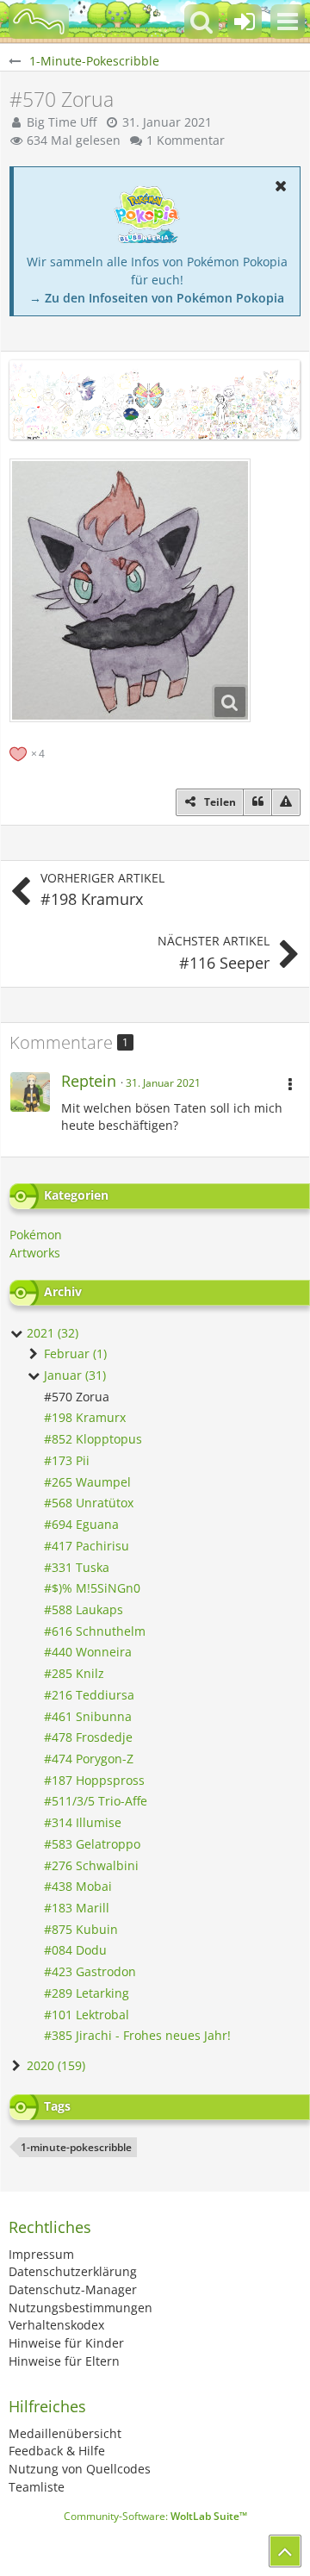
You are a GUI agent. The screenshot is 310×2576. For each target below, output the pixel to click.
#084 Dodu (75, 1950)
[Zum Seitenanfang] (285, 2551)
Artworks (35, 1253)
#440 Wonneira (88, 1652)
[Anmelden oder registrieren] (245, 22)
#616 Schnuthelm (95, 1631)
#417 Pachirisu (87, 1546)
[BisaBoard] (39, 22)
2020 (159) (54, 2065)
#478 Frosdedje (88, 1737)
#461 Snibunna (88, 1716)
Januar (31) (73, 1375)
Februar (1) (74, 1353)
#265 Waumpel (87, 1482)
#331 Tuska (77, 1567)
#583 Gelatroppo (92, 1844)
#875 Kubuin (81, 1929)
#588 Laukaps (84, 1609)
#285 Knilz (74, 1673)
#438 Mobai (78, 1886)
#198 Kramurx (85, 1417)
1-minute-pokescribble (76, 2147)
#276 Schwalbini (91, 1865)
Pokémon (36, 1235)
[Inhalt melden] (286, 802)
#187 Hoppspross (94, 1780)
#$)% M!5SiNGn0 (92, 1588)
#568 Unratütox (89, 1503)
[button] (288, 22)
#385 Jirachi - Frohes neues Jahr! (137, 2035)
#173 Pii (67, 1460)
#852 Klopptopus (93, 1439)
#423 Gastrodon (90, 1971)
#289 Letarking (87, 1993)
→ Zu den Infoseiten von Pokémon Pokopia (157, 298)
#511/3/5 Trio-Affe (96, 1801)
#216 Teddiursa (89, 1695)
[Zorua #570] (130, 590)
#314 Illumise (83, 1822)
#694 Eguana (81, 1524)
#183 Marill (77, 1908)
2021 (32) (51, 1333)
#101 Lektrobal (87, 2015)
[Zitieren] (257, 802)
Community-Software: (155, 2516)
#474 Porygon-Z (89, 1759)
